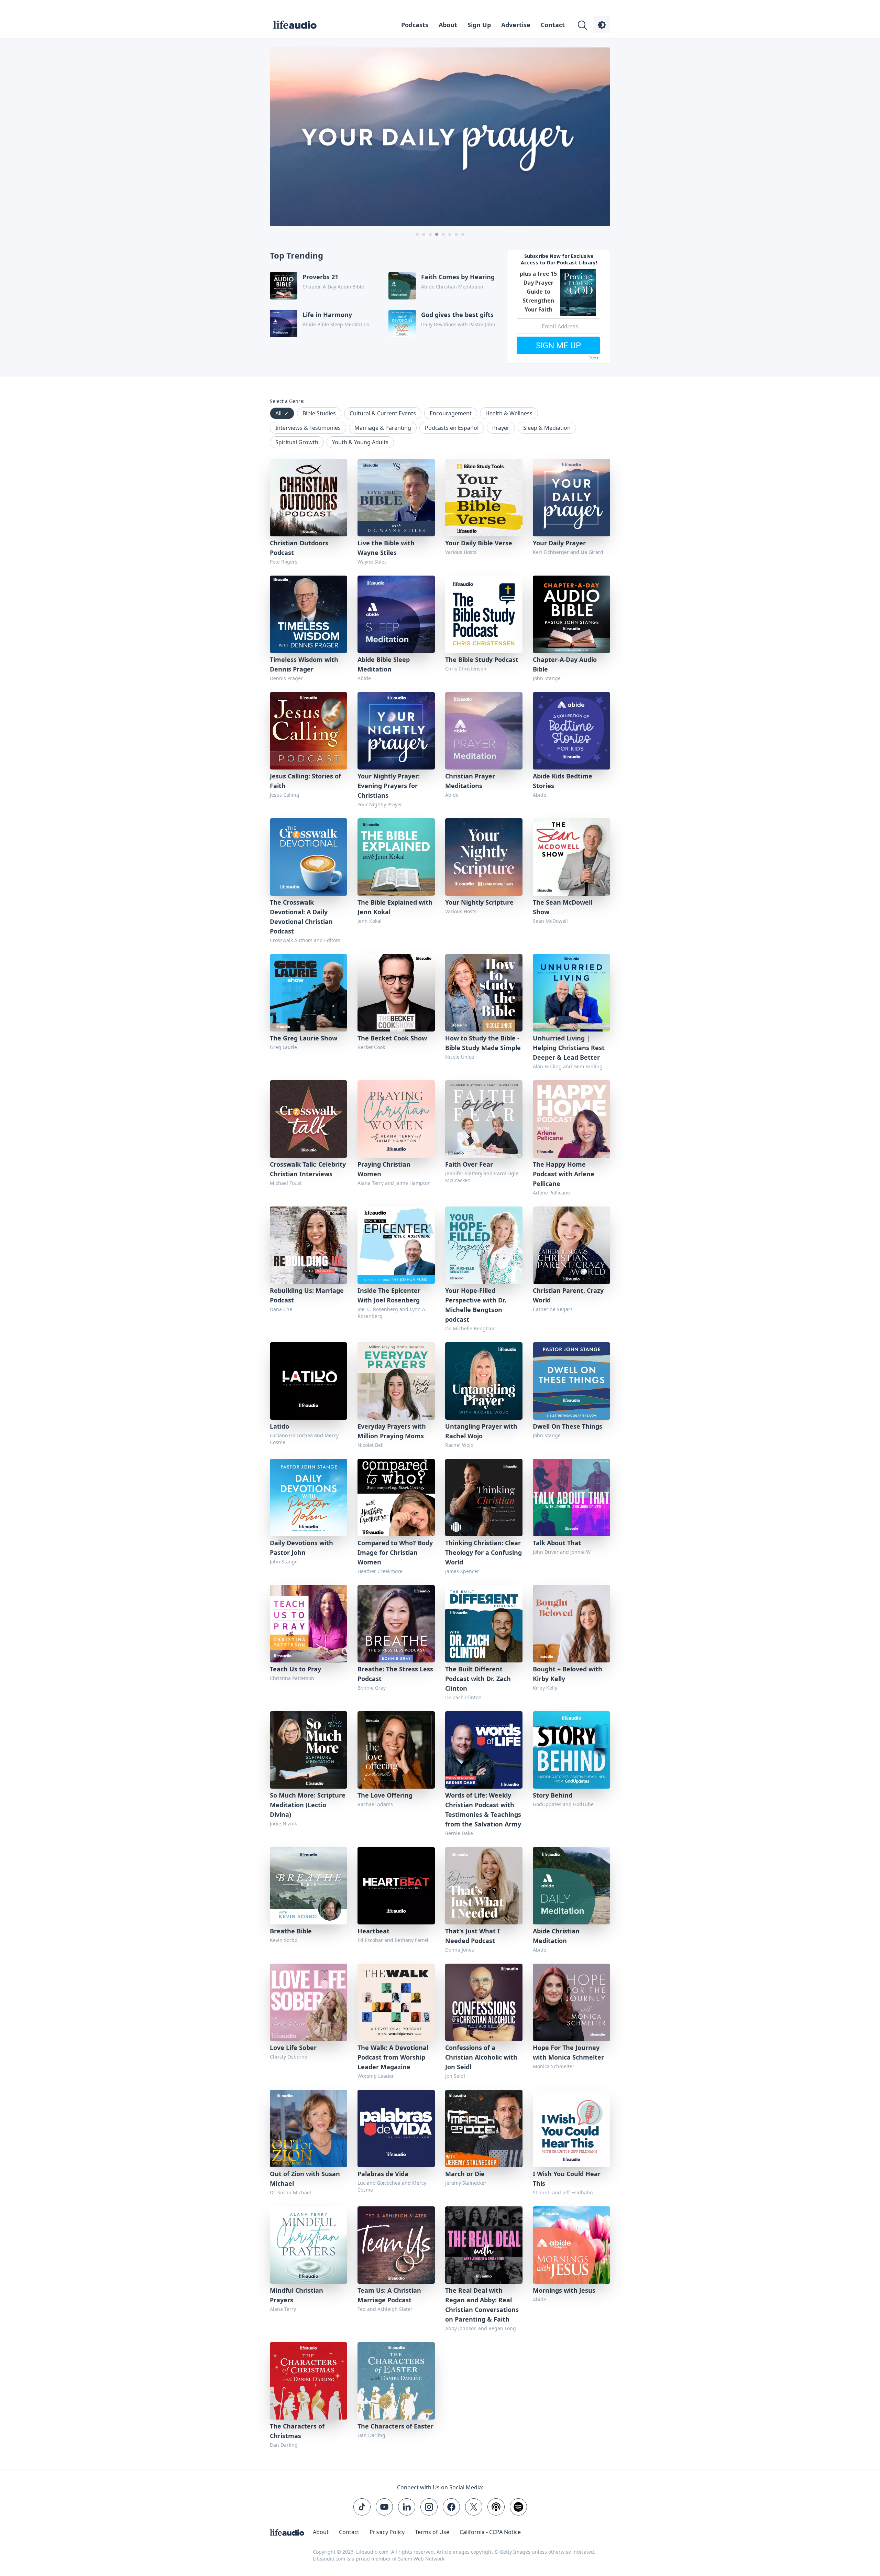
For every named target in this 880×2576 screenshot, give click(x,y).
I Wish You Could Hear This (567, 2179)
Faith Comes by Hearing (458, 277)
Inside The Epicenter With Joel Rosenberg (389, 1295)
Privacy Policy (387, 2532)
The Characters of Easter (395, 2426)
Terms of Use (432, 2532)
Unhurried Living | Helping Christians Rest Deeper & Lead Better (569, 1048)
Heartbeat (373, 1931)
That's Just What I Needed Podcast (472, 1936)
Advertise (516, 25)
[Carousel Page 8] (463, 234)
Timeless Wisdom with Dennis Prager (304, 664)
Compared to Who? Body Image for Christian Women (395, 1552)
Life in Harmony (327, 315)
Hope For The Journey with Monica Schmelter (568, 2052)
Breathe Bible (291, 1931)
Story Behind (553, 1795)
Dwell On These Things (568, 1426)
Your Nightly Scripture (479, 902)
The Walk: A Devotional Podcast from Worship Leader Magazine (393, 2057)
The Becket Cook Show (392, 1038)
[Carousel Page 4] (437, 234)
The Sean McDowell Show (563, 907)
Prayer (501, 428)
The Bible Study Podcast (482, 659)
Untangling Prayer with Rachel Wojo (481, 1431)
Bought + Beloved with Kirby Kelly (568, 1674)
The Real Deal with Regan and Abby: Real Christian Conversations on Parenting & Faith (482, 2305)
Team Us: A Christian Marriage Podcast (389, 2295)
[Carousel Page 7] (456, 234)
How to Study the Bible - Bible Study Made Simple (483, 1043)
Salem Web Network (421, 2559)
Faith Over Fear (469, 1164)
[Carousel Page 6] (450, 234)
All (282, 413)
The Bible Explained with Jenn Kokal (395, 907)
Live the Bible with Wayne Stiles (386, 548)
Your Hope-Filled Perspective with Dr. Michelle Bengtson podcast (476, 1305)
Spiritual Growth (297, 442)
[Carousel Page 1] (417, 234)
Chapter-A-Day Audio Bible (565, 664)
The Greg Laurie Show (304, 1038)
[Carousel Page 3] (430, 234)
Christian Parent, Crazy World (568, 1295)
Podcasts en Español (452, 428)
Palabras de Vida (383, 2174)
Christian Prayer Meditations (470, 781)
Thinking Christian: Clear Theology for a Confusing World (483, 1552)
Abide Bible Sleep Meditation (384, 664)
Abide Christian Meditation (556, 1936)
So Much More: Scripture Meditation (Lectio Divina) (308, 1805)
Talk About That (557, 1543)
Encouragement (451, 413)
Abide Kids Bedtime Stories (563, 781)
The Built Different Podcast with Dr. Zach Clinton (478, 1679)
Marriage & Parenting (383, 428)
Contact (553, 25)
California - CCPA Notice (490, 2532)
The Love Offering (385, 1795)
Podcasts (415, 25)
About (448, 25)
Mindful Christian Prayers (296, 2295)
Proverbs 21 (320, 277)
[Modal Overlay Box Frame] (559, 307)
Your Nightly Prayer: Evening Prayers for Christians (389, 786)
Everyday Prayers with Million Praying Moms (392, 1431)
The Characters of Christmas (297, 2431)
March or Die (465, 2174)
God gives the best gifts (457, 315)
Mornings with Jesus (564, 2290)
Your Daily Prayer (559, 543)
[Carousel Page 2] (424, 234)
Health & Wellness (509, 413)
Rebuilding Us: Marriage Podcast (307, 1295)
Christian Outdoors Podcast (299, 548)
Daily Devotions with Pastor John (301, 1548)
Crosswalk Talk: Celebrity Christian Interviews (308, 1169)
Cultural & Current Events (383, 413)
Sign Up (479, 25)
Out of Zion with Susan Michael (305, 2179)
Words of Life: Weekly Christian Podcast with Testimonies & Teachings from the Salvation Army (483, 1810)
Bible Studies (319, 413)
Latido (279, 1426)
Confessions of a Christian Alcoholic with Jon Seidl (481, 2057)
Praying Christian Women (384, 1169)
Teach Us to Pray (295, 1669)
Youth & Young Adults (360, 442)
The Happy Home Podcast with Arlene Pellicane (564, 1174)
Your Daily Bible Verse (479, 543)
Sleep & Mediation (547, 428)
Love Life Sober (293, 2048)
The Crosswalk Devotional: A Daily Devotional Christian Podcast (301, 917)
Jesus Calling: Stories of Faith (305, 781)
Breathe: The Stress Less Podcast (395, 1674)
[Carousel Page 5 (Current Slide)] (443, 234)
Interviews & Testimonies (308, 428)
